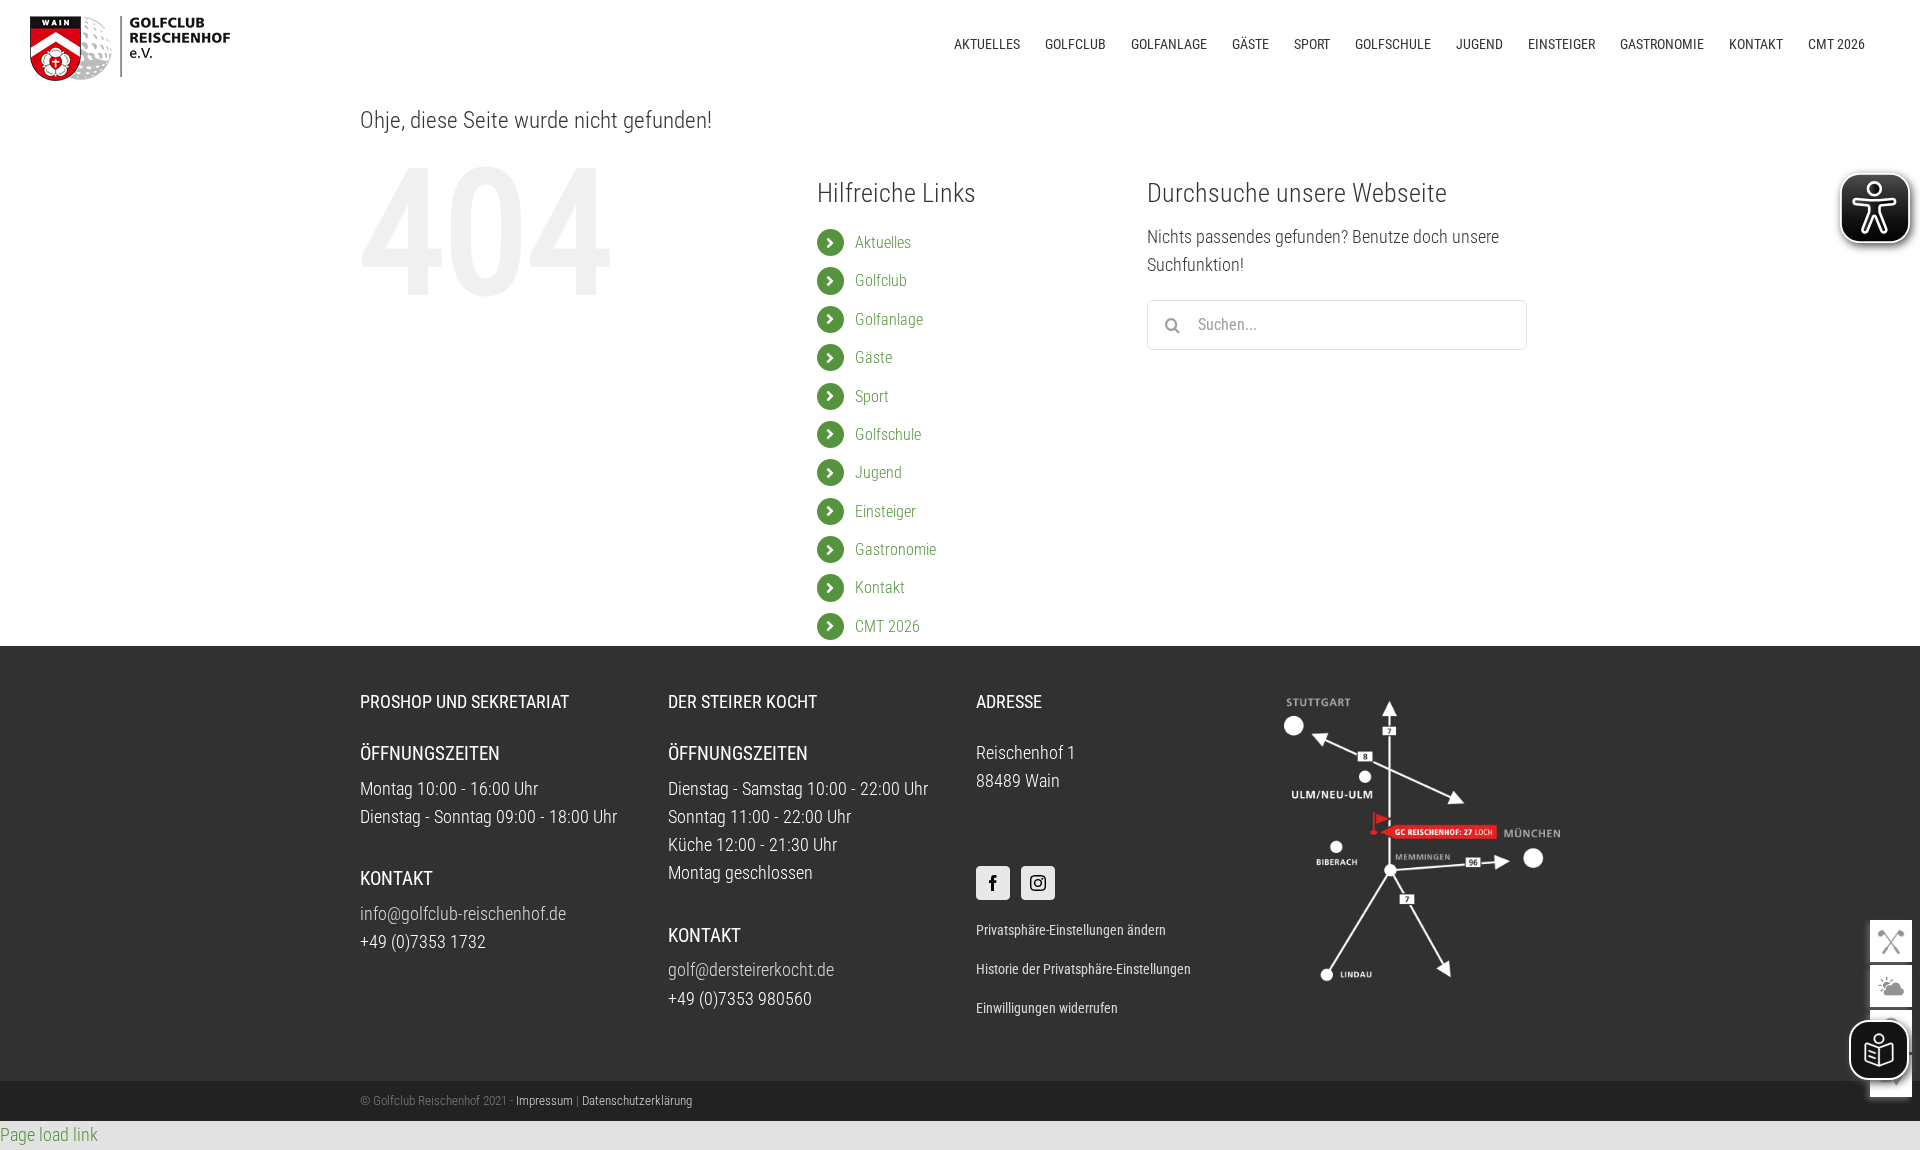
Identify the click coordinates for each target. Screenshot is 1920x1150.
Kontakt (880, 587)
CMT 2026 (887, 626)
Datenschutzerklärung (637, 1100)
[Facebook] (993, 883)
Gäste (873, 357)
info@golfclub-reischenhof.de (463, 914)
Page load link (49, 1135)
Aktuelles (883, 242)
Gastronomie (895, 549)
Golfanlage (889, 319)
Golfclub (881, 280)
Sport (872, 396)
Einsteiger (885, 511)
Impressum (544, 1100)
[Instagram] (1038, 883)
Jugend (878, 472)
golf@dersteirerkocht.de (751, 970)
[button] (1113, 930)
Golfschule (888, 434)
